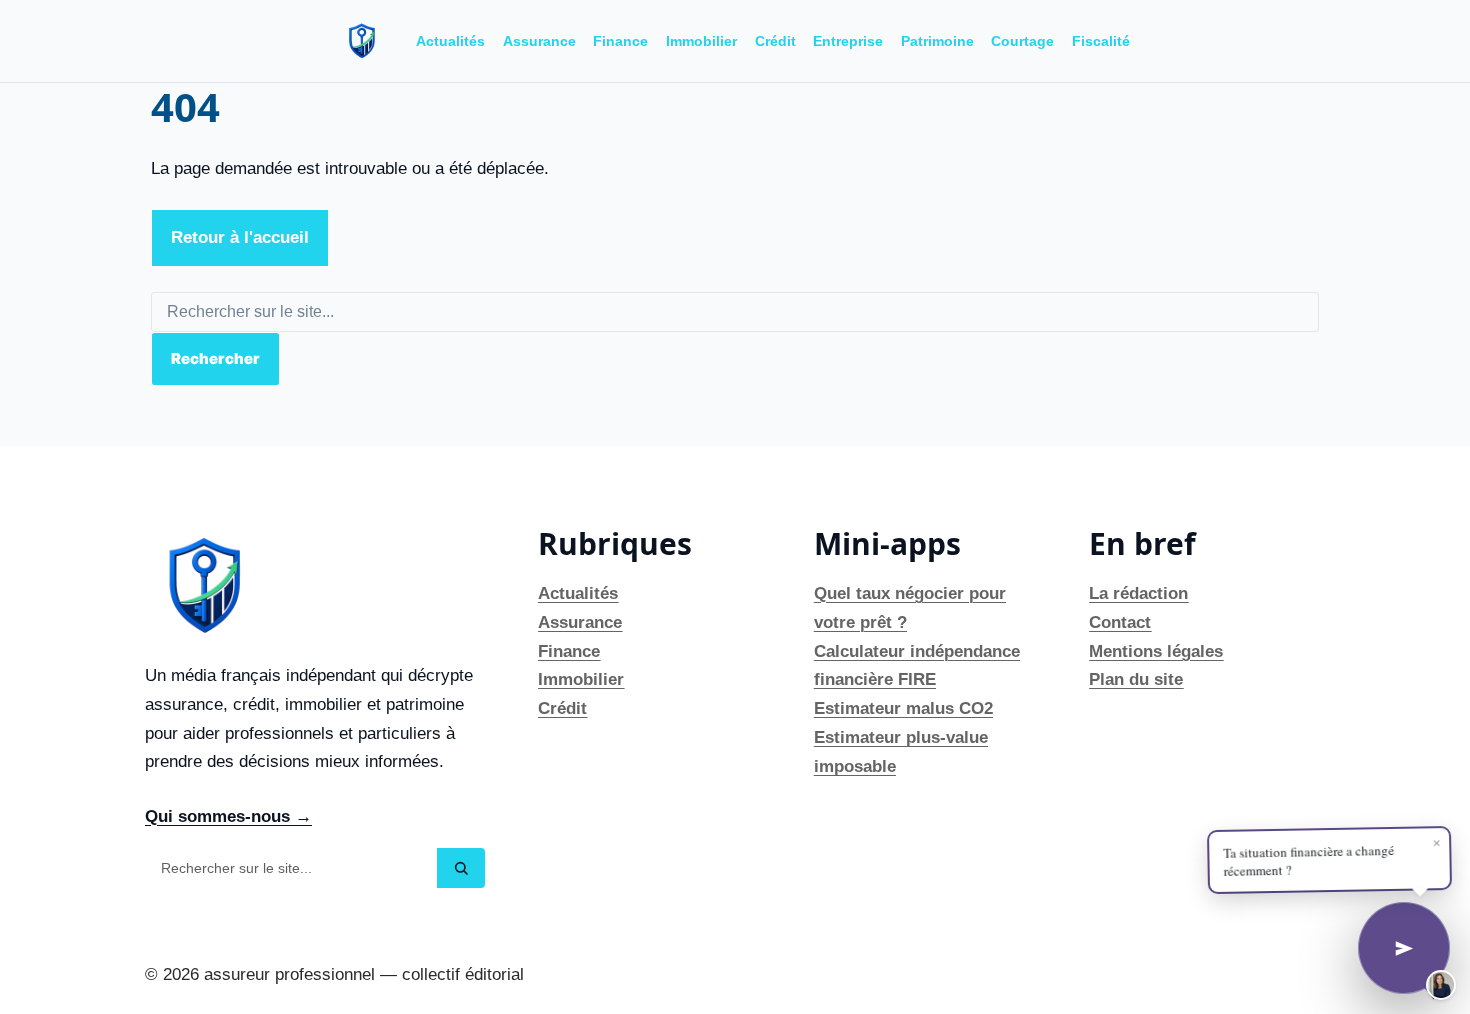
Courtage (1022, 41)
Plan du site (1136, 679)
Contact (1120, 622)
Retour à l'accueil (240, 237)
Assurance (539, 41)
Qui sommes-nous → (228, 816)
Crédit (775, 41)
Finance (620, 41)
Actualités (450, 41)
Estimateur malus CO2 (903, 708)
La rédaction (1138, 593)
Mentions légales (1156, 651)
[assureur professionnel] (362, 41)
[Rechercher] (461, 868)
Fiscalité (1101, 41)
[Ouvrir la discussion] (1404, 948)
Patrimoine (937, 41)
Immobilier (701, 41)
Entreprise (848, 41)
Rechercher (215, 358)
